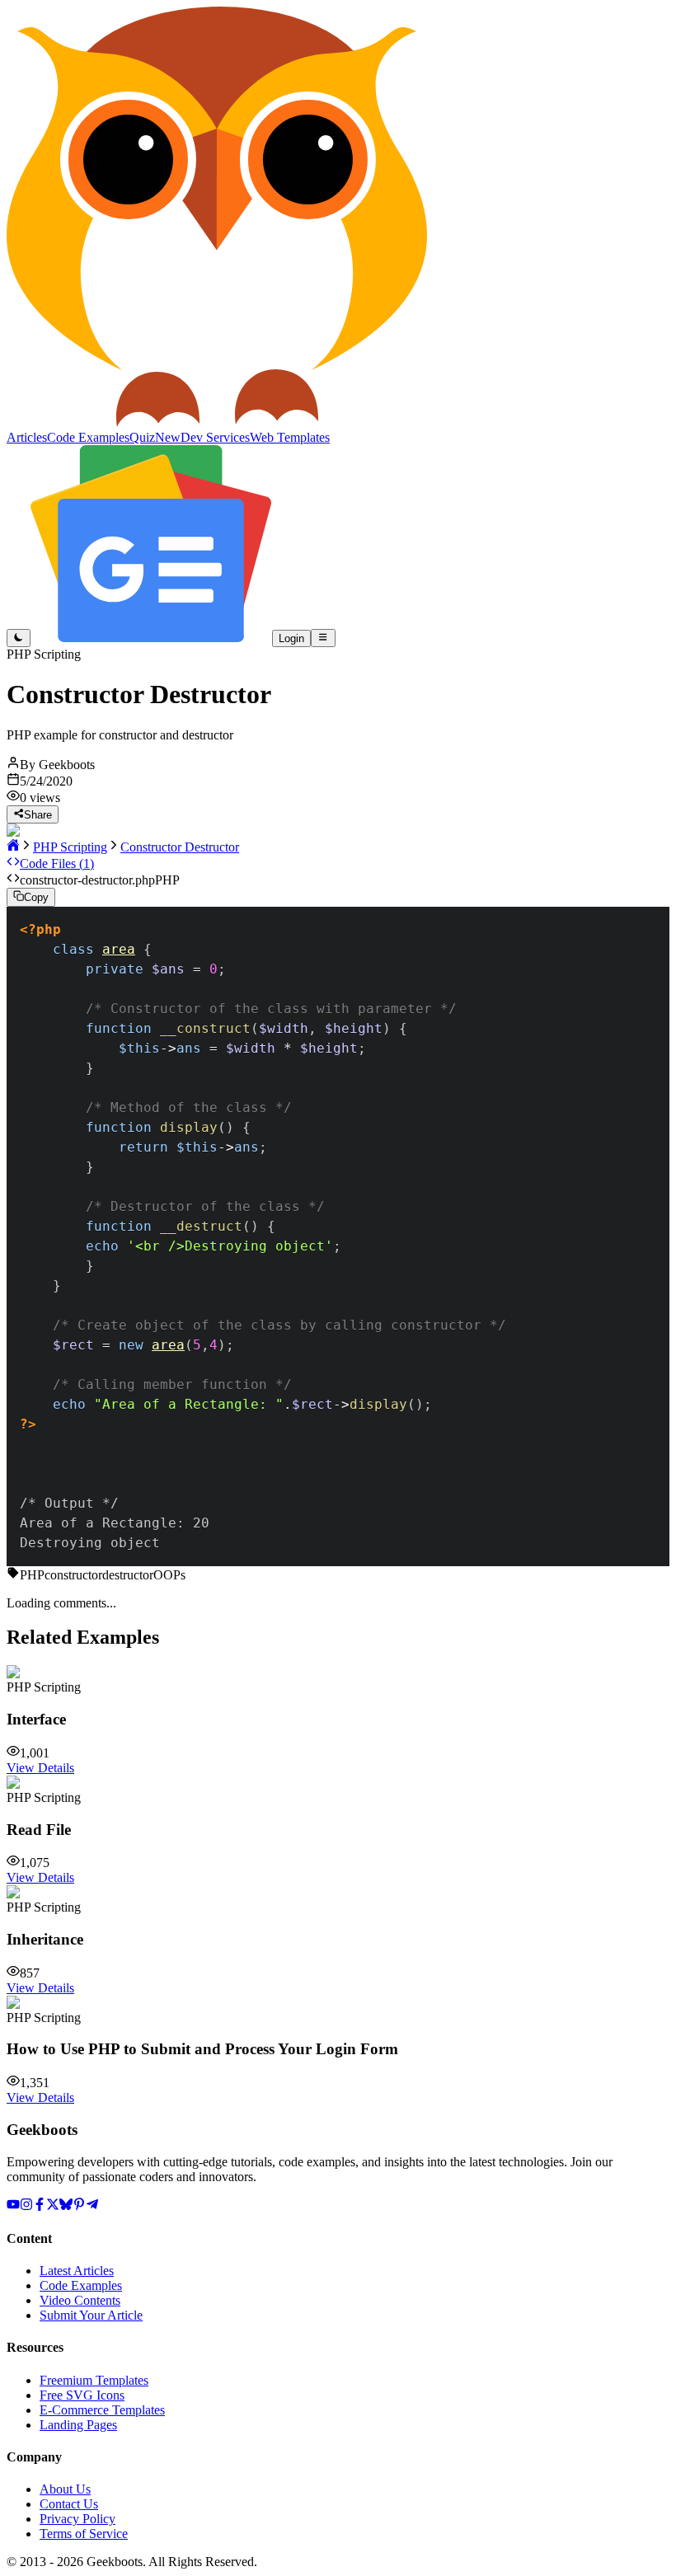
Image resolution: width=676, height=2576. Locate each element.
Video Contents (80, 2300)
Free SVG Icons (82, 2395)
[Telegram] (92, 2206)
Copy (36, 898)
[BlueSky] (66, 2206)
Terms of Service (84, 2534)
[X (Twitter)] (53, 2206)
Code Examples (81, 2285)
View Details (40, 1768)
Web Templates (290, 437)
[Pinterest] (79, 2206)
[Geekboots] (217, 422)
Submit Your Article (91, 2315)
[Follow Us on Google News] (151, 638)
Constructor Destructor (180, 847)
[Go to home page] (13, 847)
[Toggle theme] (19, 638)
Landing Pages (78, 2425)
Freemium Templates (94, 2380)
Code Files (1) (57, 863)
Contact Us (69, 2504)
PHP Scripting (70, 847)
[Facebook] (40, 2206)
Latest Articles (77, 2271)
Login (291, 638)
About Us (65, 2489)
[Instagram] (26, 2206)
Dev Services (215, 437)
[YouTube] (13, 2206)
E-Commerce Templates (102, 2410)
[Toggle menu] (323, 638)
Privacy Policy (77, 2519)
